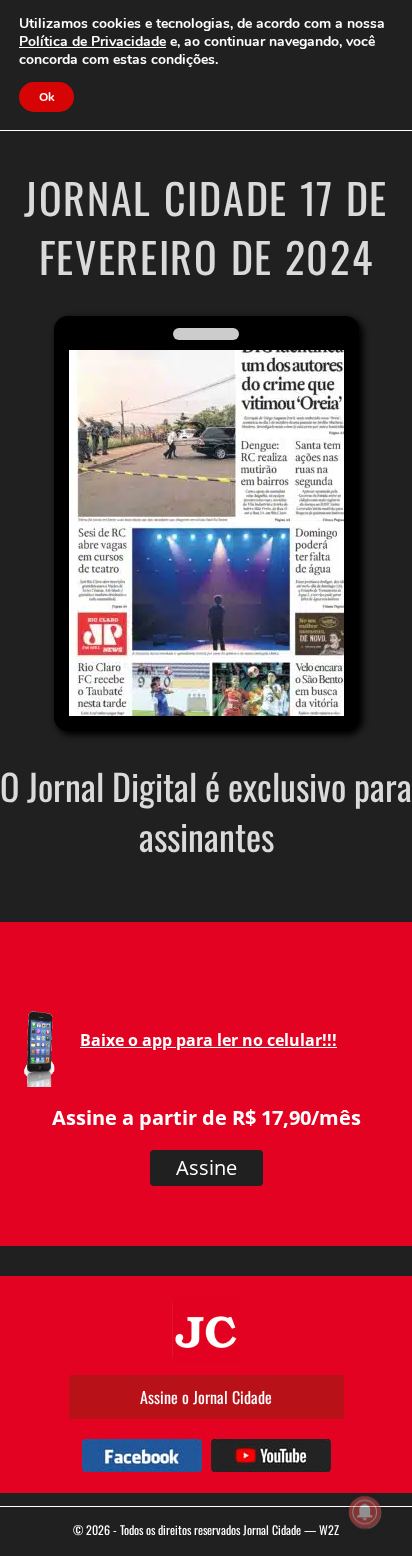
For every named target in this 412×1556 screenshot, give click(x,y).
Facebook (142, 1455)
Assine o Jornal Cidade (206, 1397)
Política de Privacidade (92, 41)
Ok (46, 97)
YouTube (271, 1455)
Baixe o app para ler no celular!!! (208, 1040)
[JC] (206, 1330)
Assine (206, 1167)
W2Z (329, 1529)
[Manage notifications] (365, 1512)
